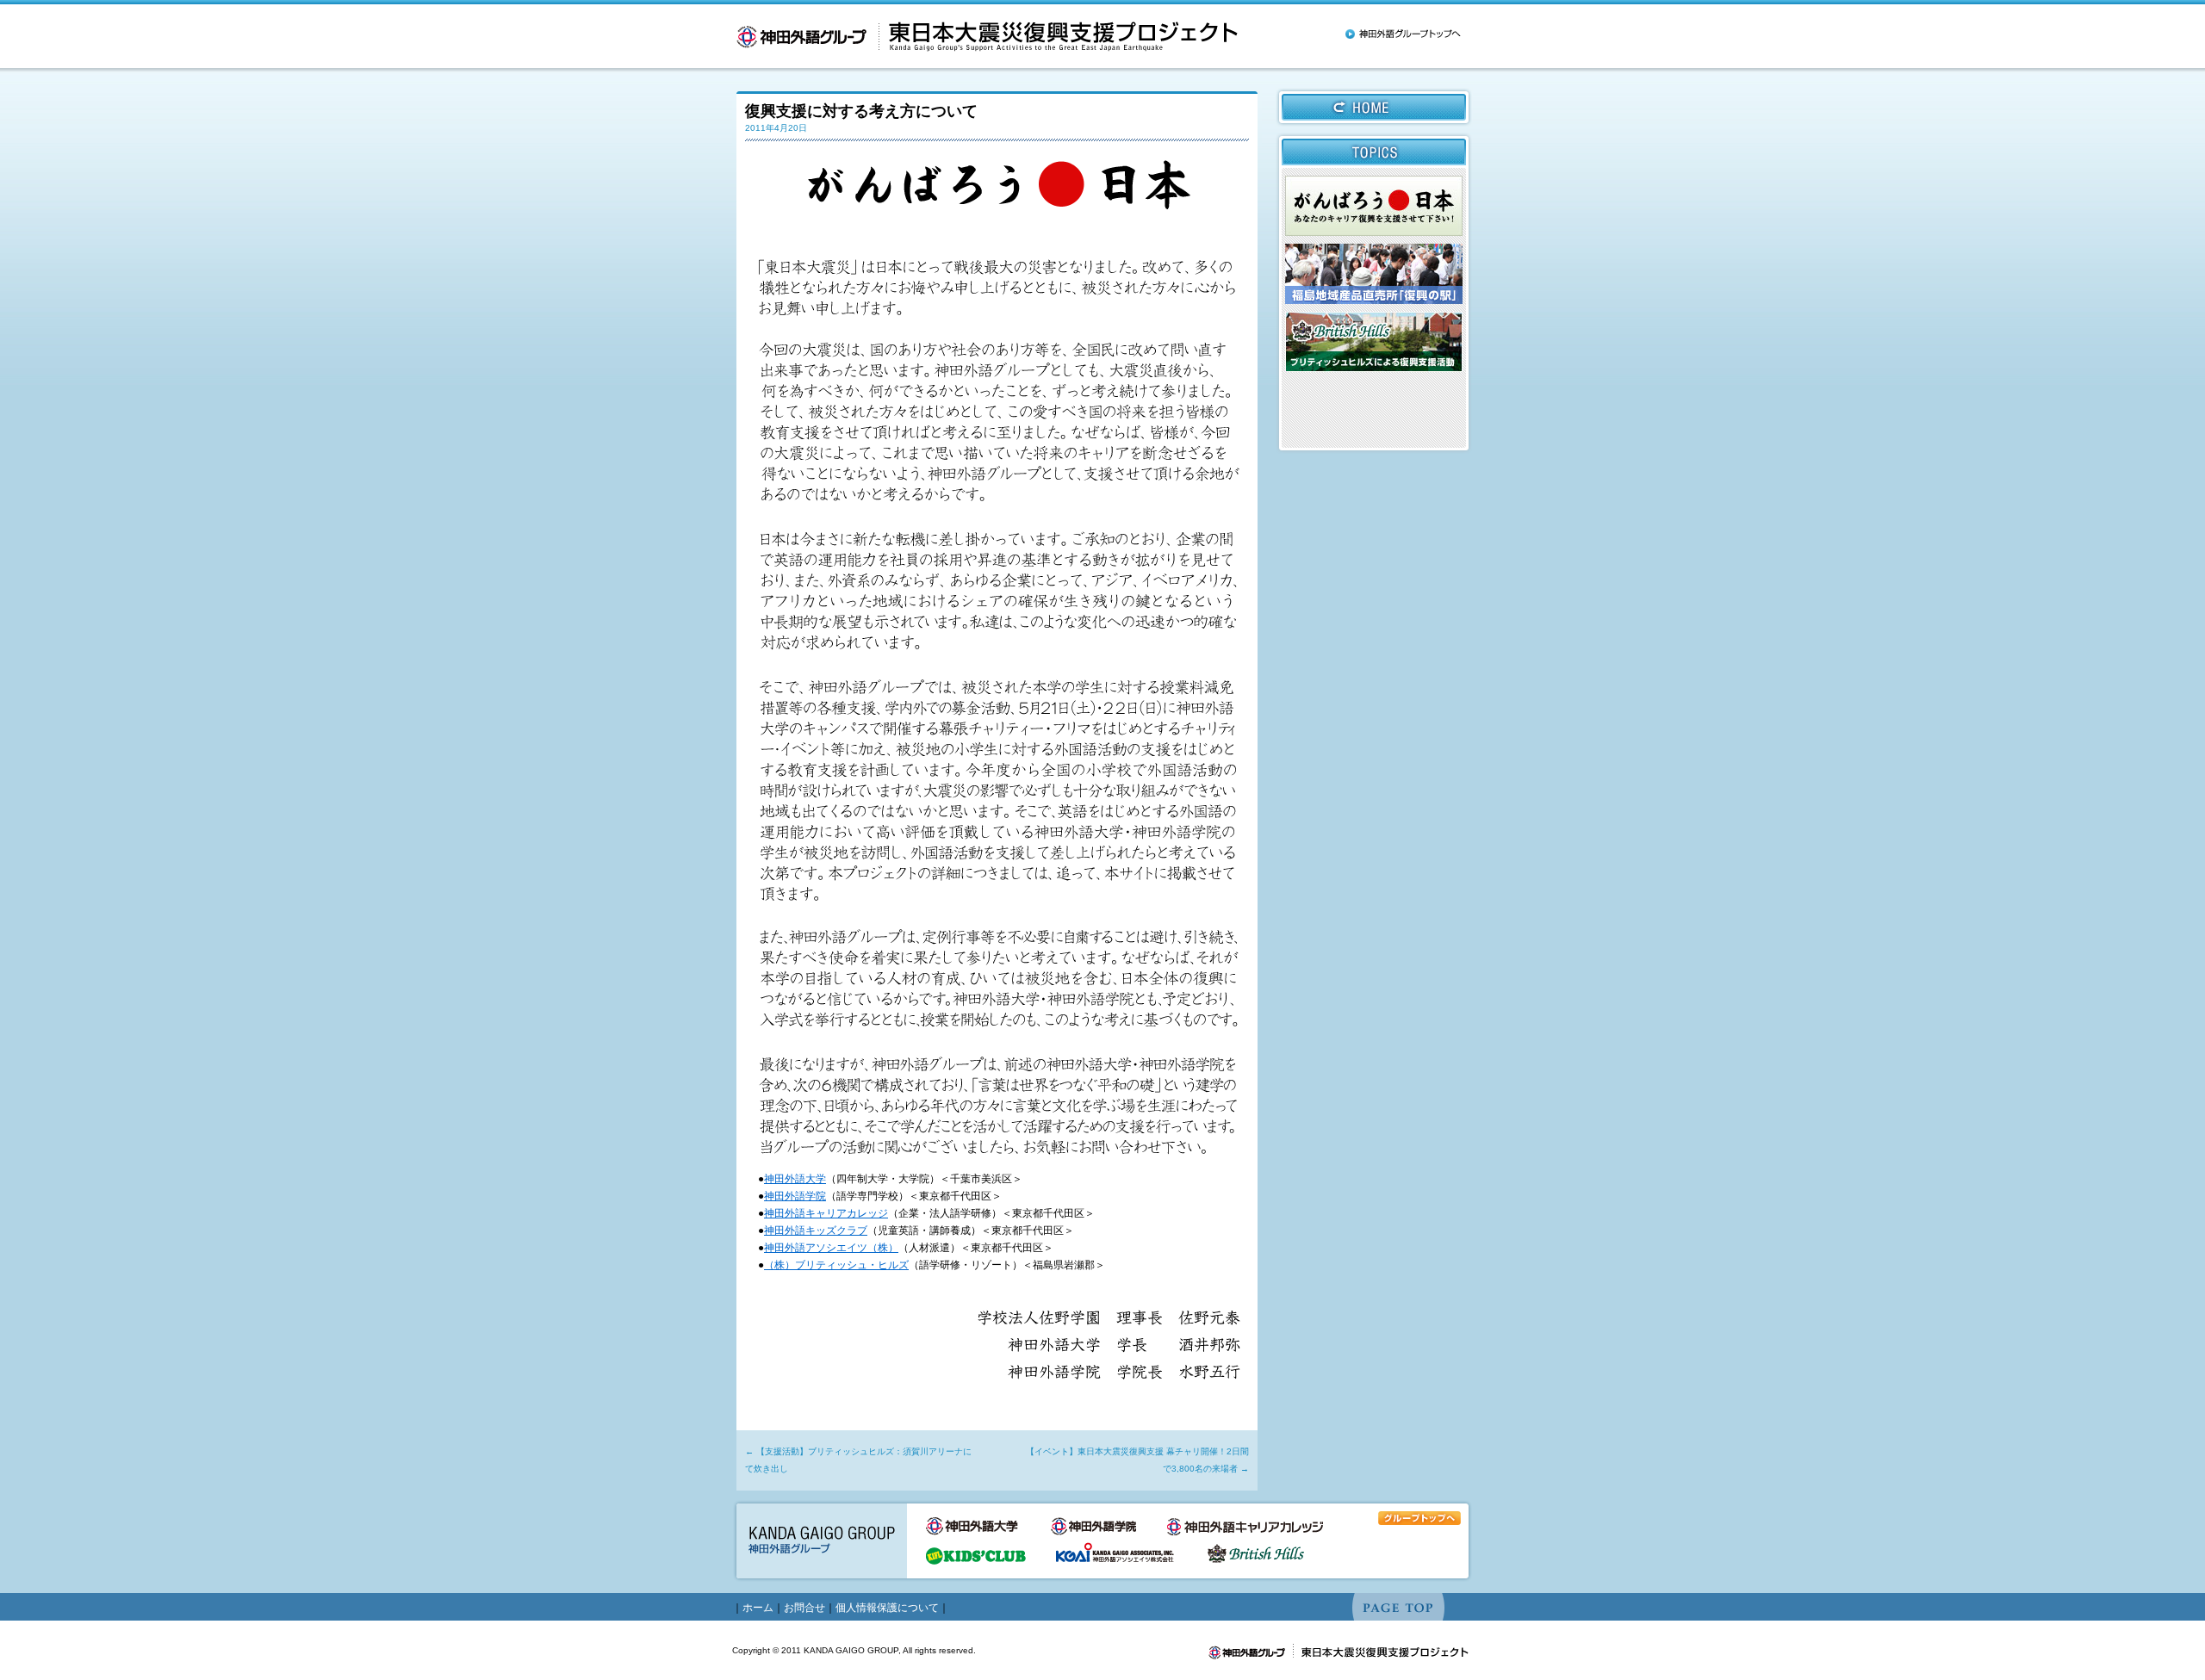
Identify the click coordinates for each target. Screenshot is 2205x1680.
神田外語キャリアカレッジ (826, 1213)
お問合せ (804, 1608)
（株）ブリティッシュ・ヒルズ (836, 1265)
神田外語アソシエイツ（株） (831, 1248)
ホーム (758, 1608)
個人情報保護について (887, 1608)
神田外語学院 (795, 1196)
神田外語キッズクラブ (816, 1231)
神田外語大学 (795, 1179)
